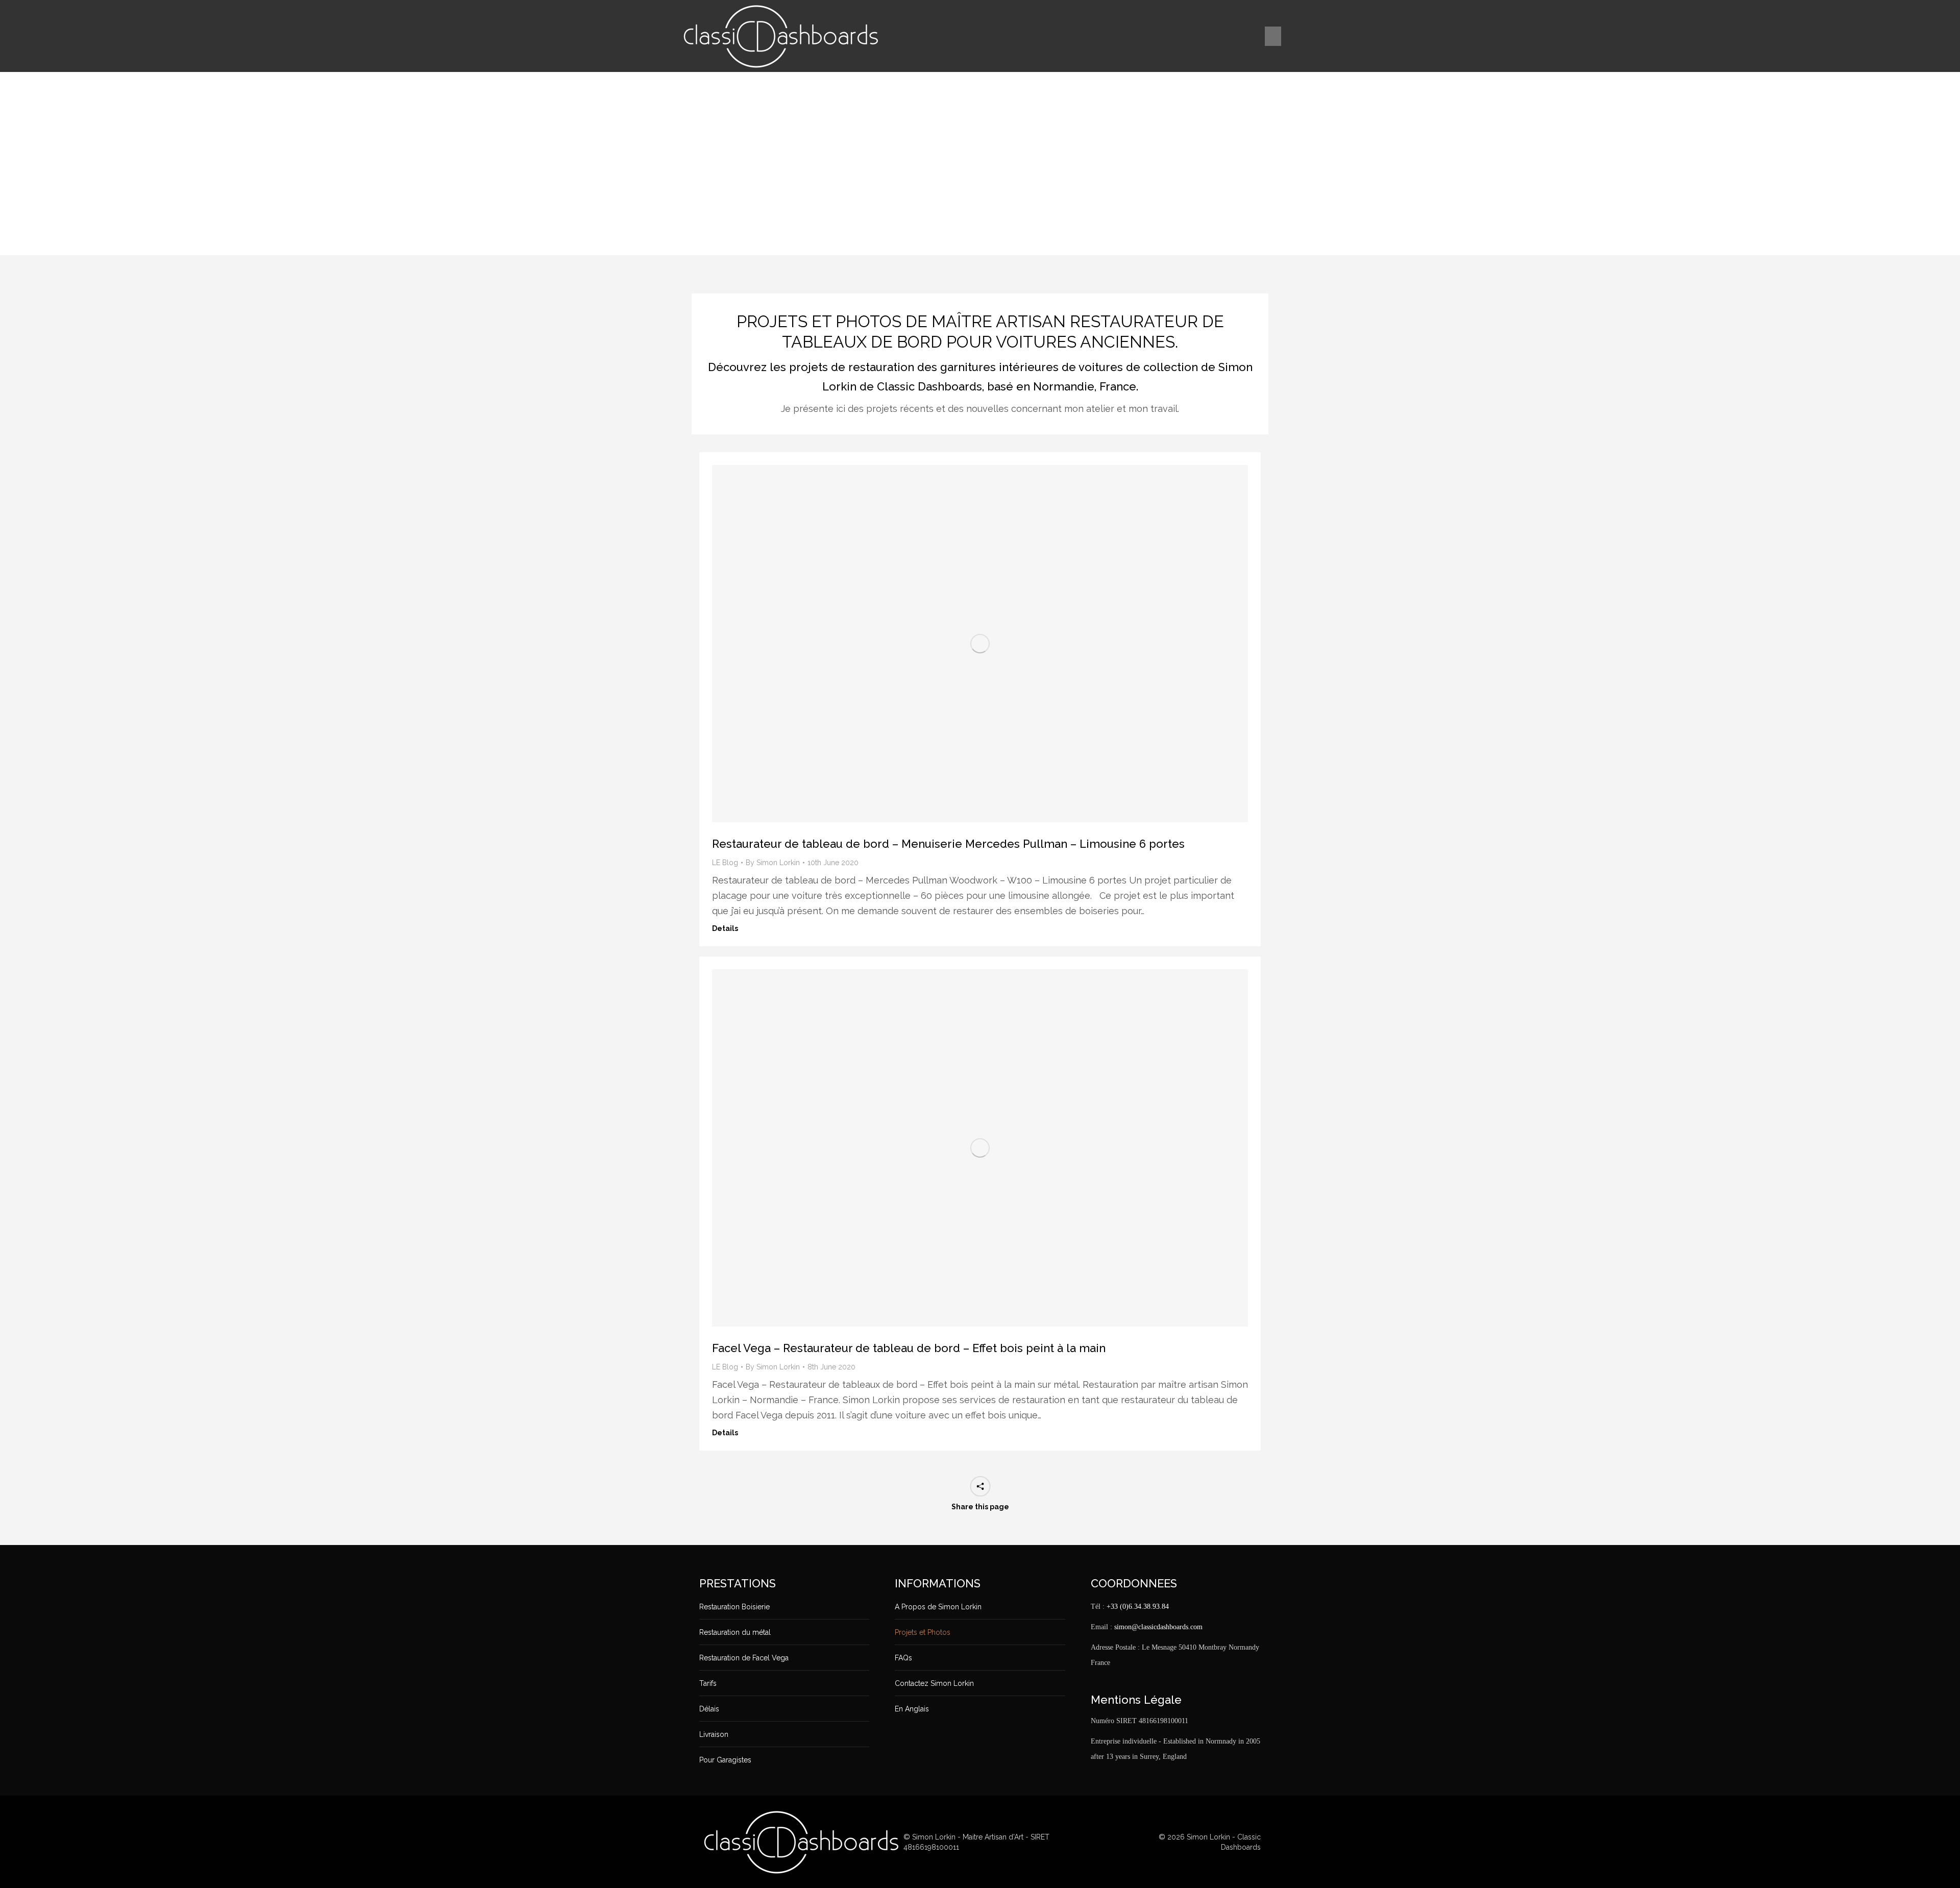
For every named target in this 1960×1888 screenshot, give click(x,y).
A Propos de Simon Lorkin (938, 1607)
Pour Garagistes (725, 1760)
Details (725, 928)
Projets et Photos (923, 1632)
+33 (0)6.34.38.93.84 (1138, 1607)
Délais (709, 1709)
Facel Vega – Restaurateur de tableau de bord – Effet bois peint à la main (909, 1348)
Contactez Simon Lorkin (934, 1683)
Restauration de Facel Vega (744, 1658)
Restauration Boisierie (734, 1607)
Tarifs (708, 1683)
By (773, 863)
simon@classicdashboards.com (1158, 1627)
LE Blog (725, 863)
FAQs (903, 1658)
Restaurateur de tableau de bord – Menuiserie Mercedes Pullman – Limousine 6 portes (948, 844)
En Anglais (912, 1709)
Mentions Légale (1136, 1700)
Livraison (714, 1734)
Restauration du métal (735, 1632)
